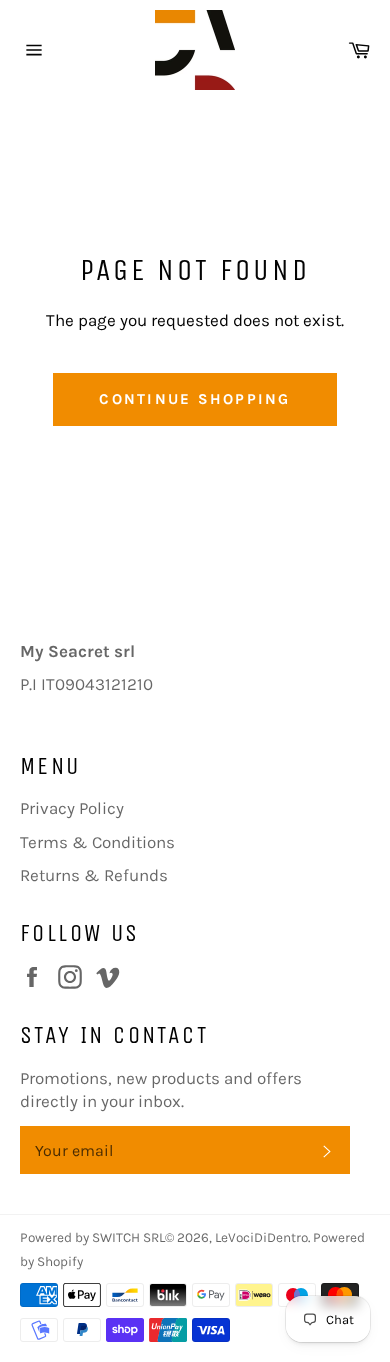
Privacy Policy (72, 808)
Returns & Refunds (94, 875)
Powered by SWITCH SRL (92, 1237)
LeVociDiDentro (261, 1237)
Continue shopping (194, 399)
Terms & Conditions (97, 842)
